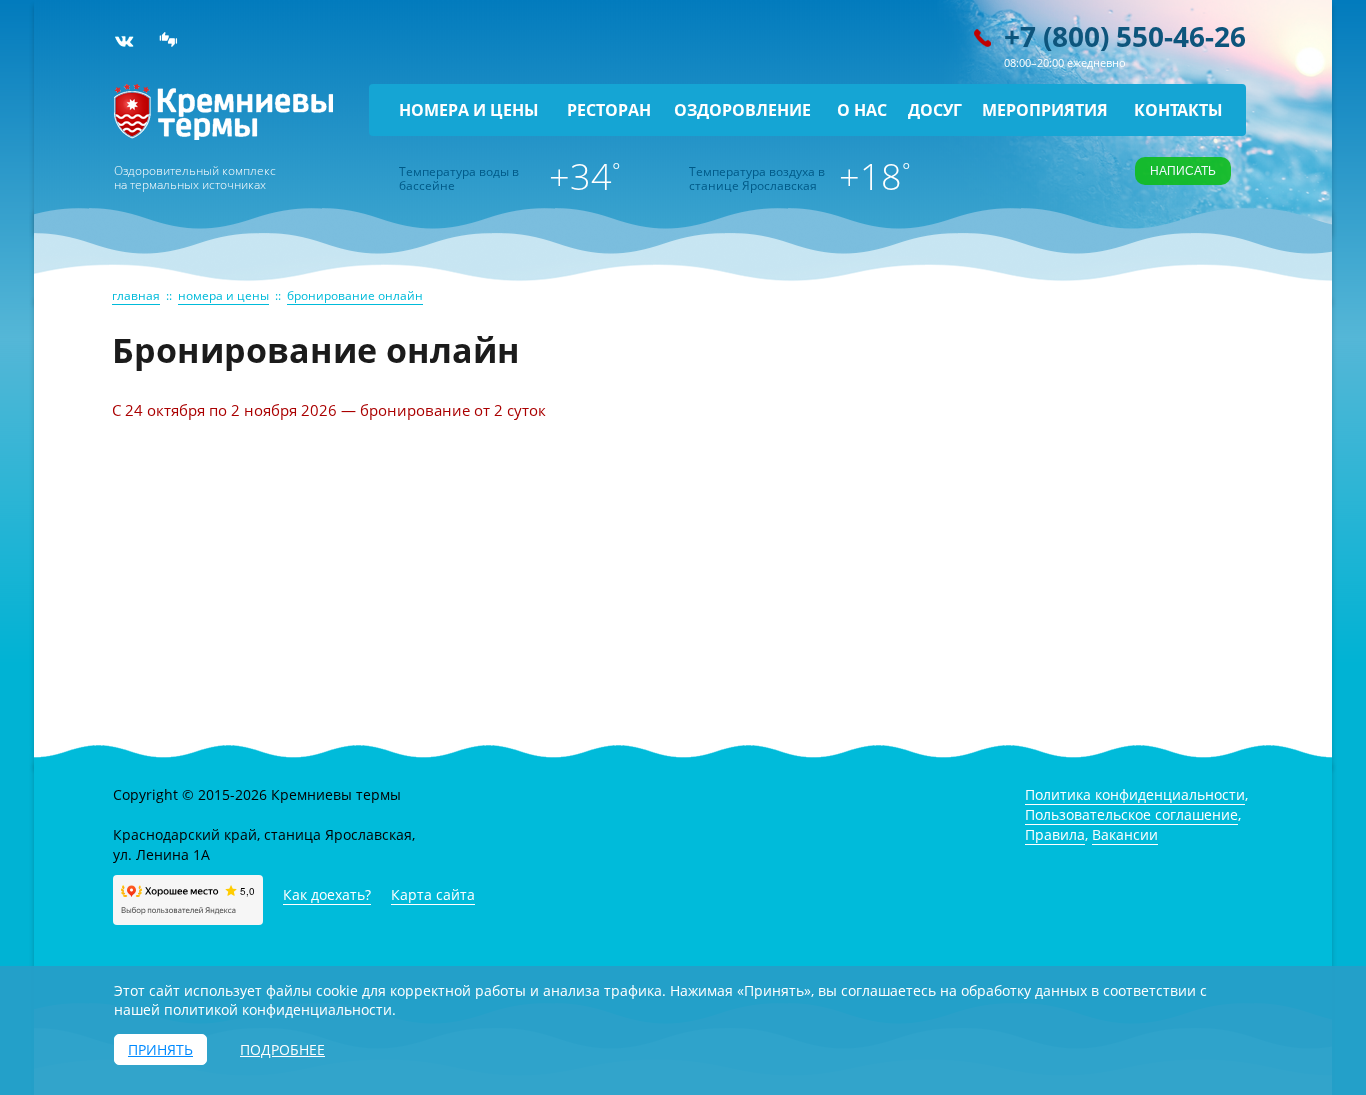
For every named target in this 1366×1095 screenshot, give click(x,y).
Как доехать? (327, 894)
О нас (862, 110)
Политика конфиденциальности (1135, 794)
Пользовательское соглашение (1131, 814)
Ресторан (609, 110)
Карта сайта (433, 894)
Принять (160, 1049)
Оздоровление (742, 110)
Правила (1055, 834)
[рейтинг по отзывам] (168, 41)
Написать (1183, 171)
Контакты (1178, 110)
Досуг (935, 110)
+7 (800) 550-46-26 (1125, 36)
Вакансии (1125, 834)
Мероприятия (1045, 110)
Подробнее (282, 1049)
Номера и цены (469, 110)
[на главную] (223, 134)
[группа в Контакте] (124, 41)
